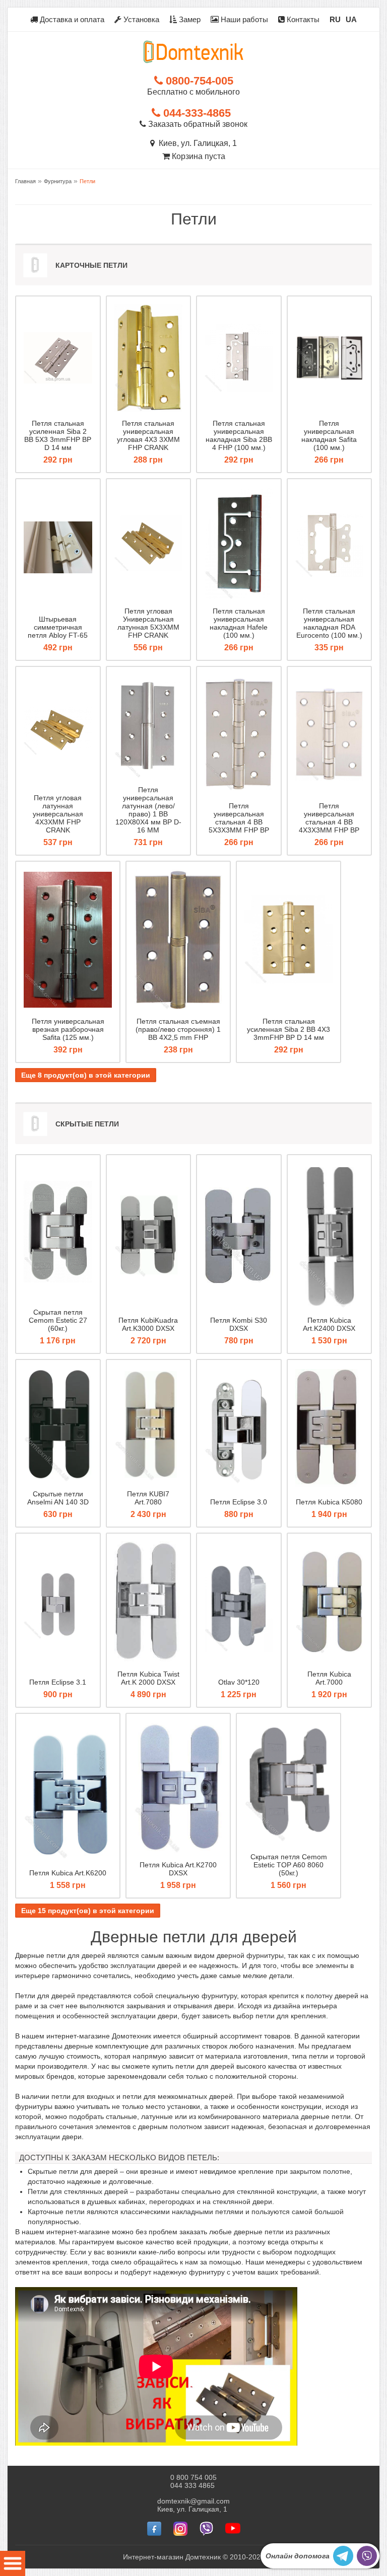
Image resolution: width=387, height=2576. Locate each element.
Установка (140, 19)
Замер (189, 19)
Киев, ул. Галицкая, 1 (196, 143)
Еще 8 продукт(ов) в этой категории (86, 1075)
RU (335, 19)
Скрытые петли (87, 1124)
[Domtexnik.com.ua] (193, 52)
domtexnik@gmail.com (193, 2501)
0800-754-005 (198, 81)
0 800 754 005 (193, 2477)
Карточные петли (91, 265)
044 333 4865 (192, 2485)
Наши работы (243, 19)
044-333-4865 (196, 113)
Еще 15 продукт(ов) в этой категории (88, 1911)
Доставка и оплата (71, 19)
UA (351, 19)
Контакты (302, 19)
